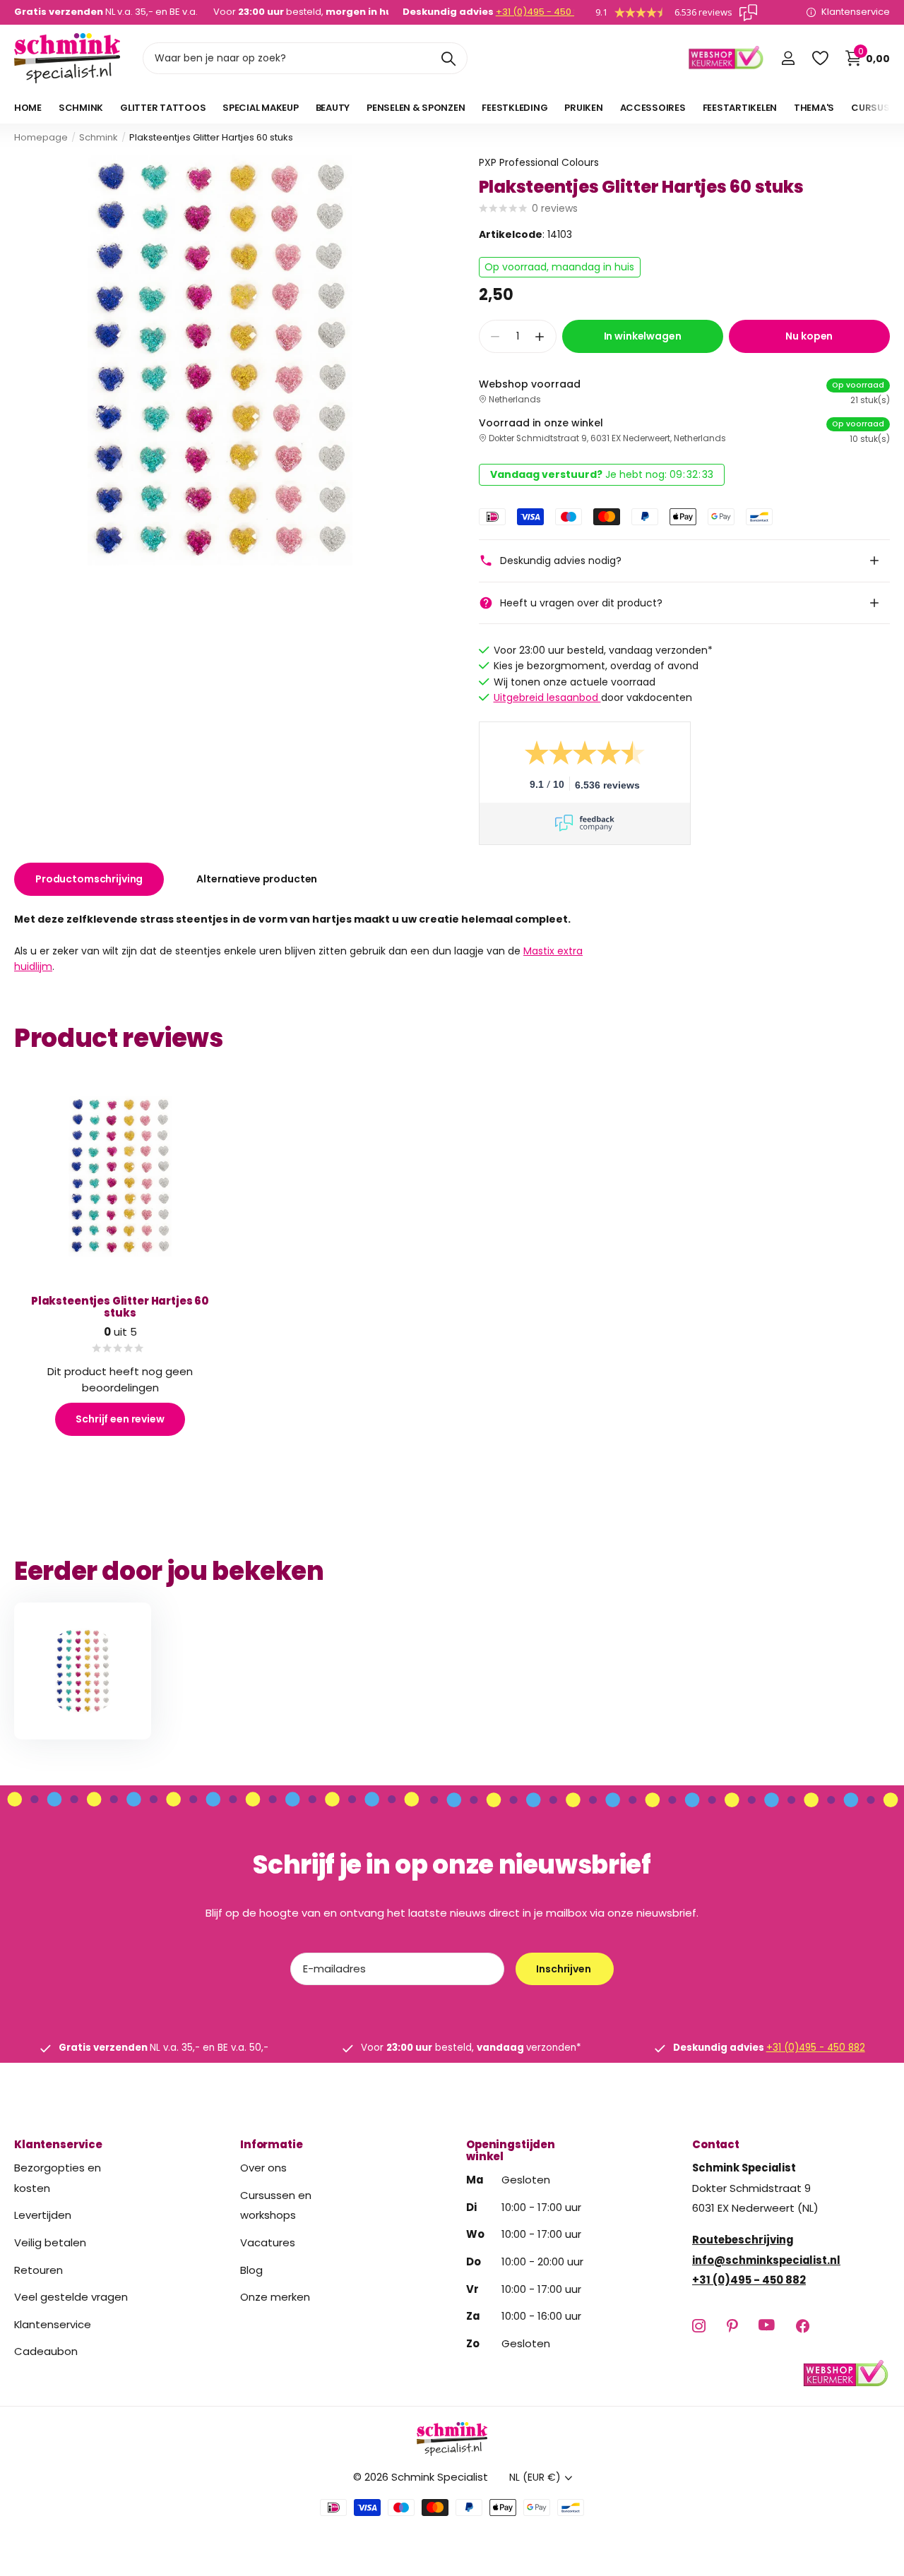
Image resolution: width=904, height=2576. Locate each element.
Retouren (38, 2269)
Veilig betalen (50, 2242)
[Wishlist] (820, 58)
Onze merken (275, 2297)
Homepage (41, 137)
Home (28, 108)
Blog (251, 2269)
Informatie (272, 2144)
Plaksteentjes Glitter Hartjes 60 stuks (120, 1307)
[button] (540, 336)
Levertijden (43, 2215)
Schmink (99, 137)
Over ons (263, 2168)
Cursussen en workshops (276, 2205)
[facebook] (803, 2325)
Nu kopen (809, 336)
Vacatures (268, 2242)
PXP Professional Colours (539, 162)
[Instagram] (699, 2325)
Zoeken (448, 58)
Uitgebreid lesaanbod (547, 697)
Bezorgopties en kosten (58, 2178)
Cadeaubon (46, 2351)
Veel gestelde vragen (71, 2297)
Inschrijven (564, 1969)
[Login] (788, 58)
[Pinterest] (732, 2325)
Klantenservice (58, 2144)
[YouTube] (767, 2325)
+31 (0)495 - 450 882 (543, 12)
